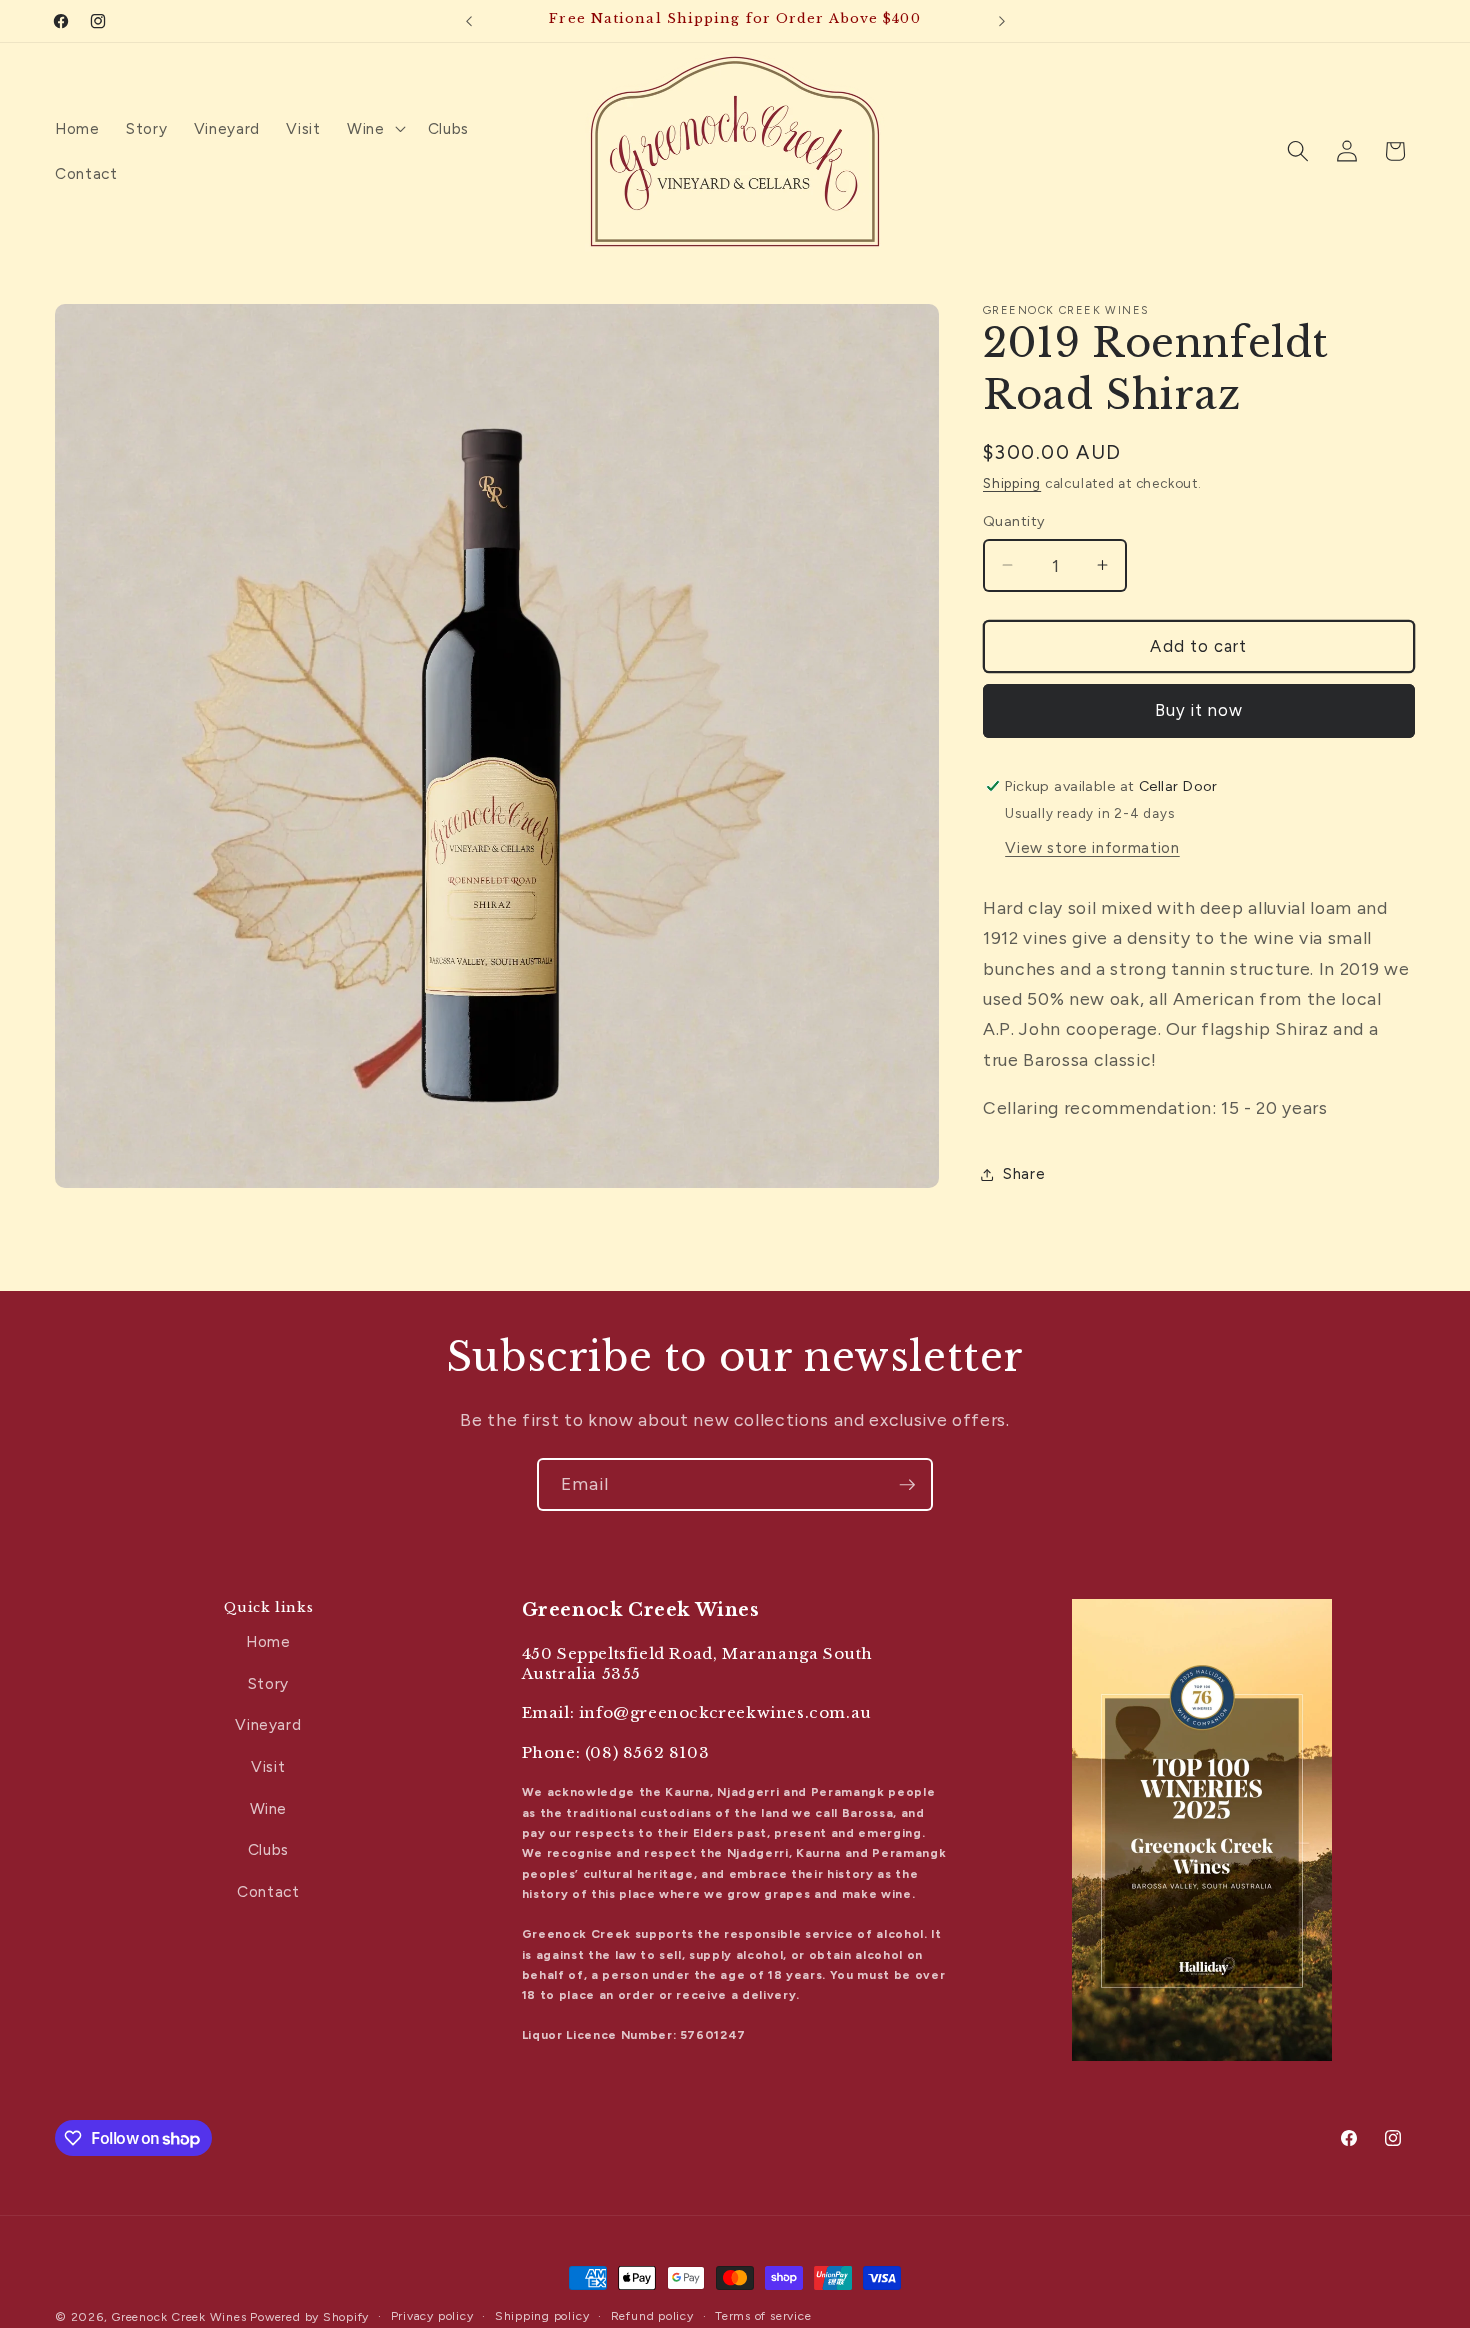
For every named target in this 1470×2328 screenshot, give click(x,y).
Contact (268, 1891)
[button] (374, 128)
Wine (269, 1808)
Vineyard (268, 1724)
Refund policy (652, 2316)
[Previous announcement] (469, 21)
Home (268, 1641)
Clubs (268, 1849)
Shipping (1012, 483)
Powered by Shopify (309, 2317)
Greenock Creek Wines (178, 2317)
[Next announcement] (1002, 21)
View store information (1092, 846)
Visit (268, 1766)
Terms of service (763, 2316)
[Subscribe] (907, 1485)
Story (268, 1683)
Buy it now (1199, 710)
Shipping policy (542, 2316)
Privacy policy (432, 2316)
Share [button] (1024, 1173)
